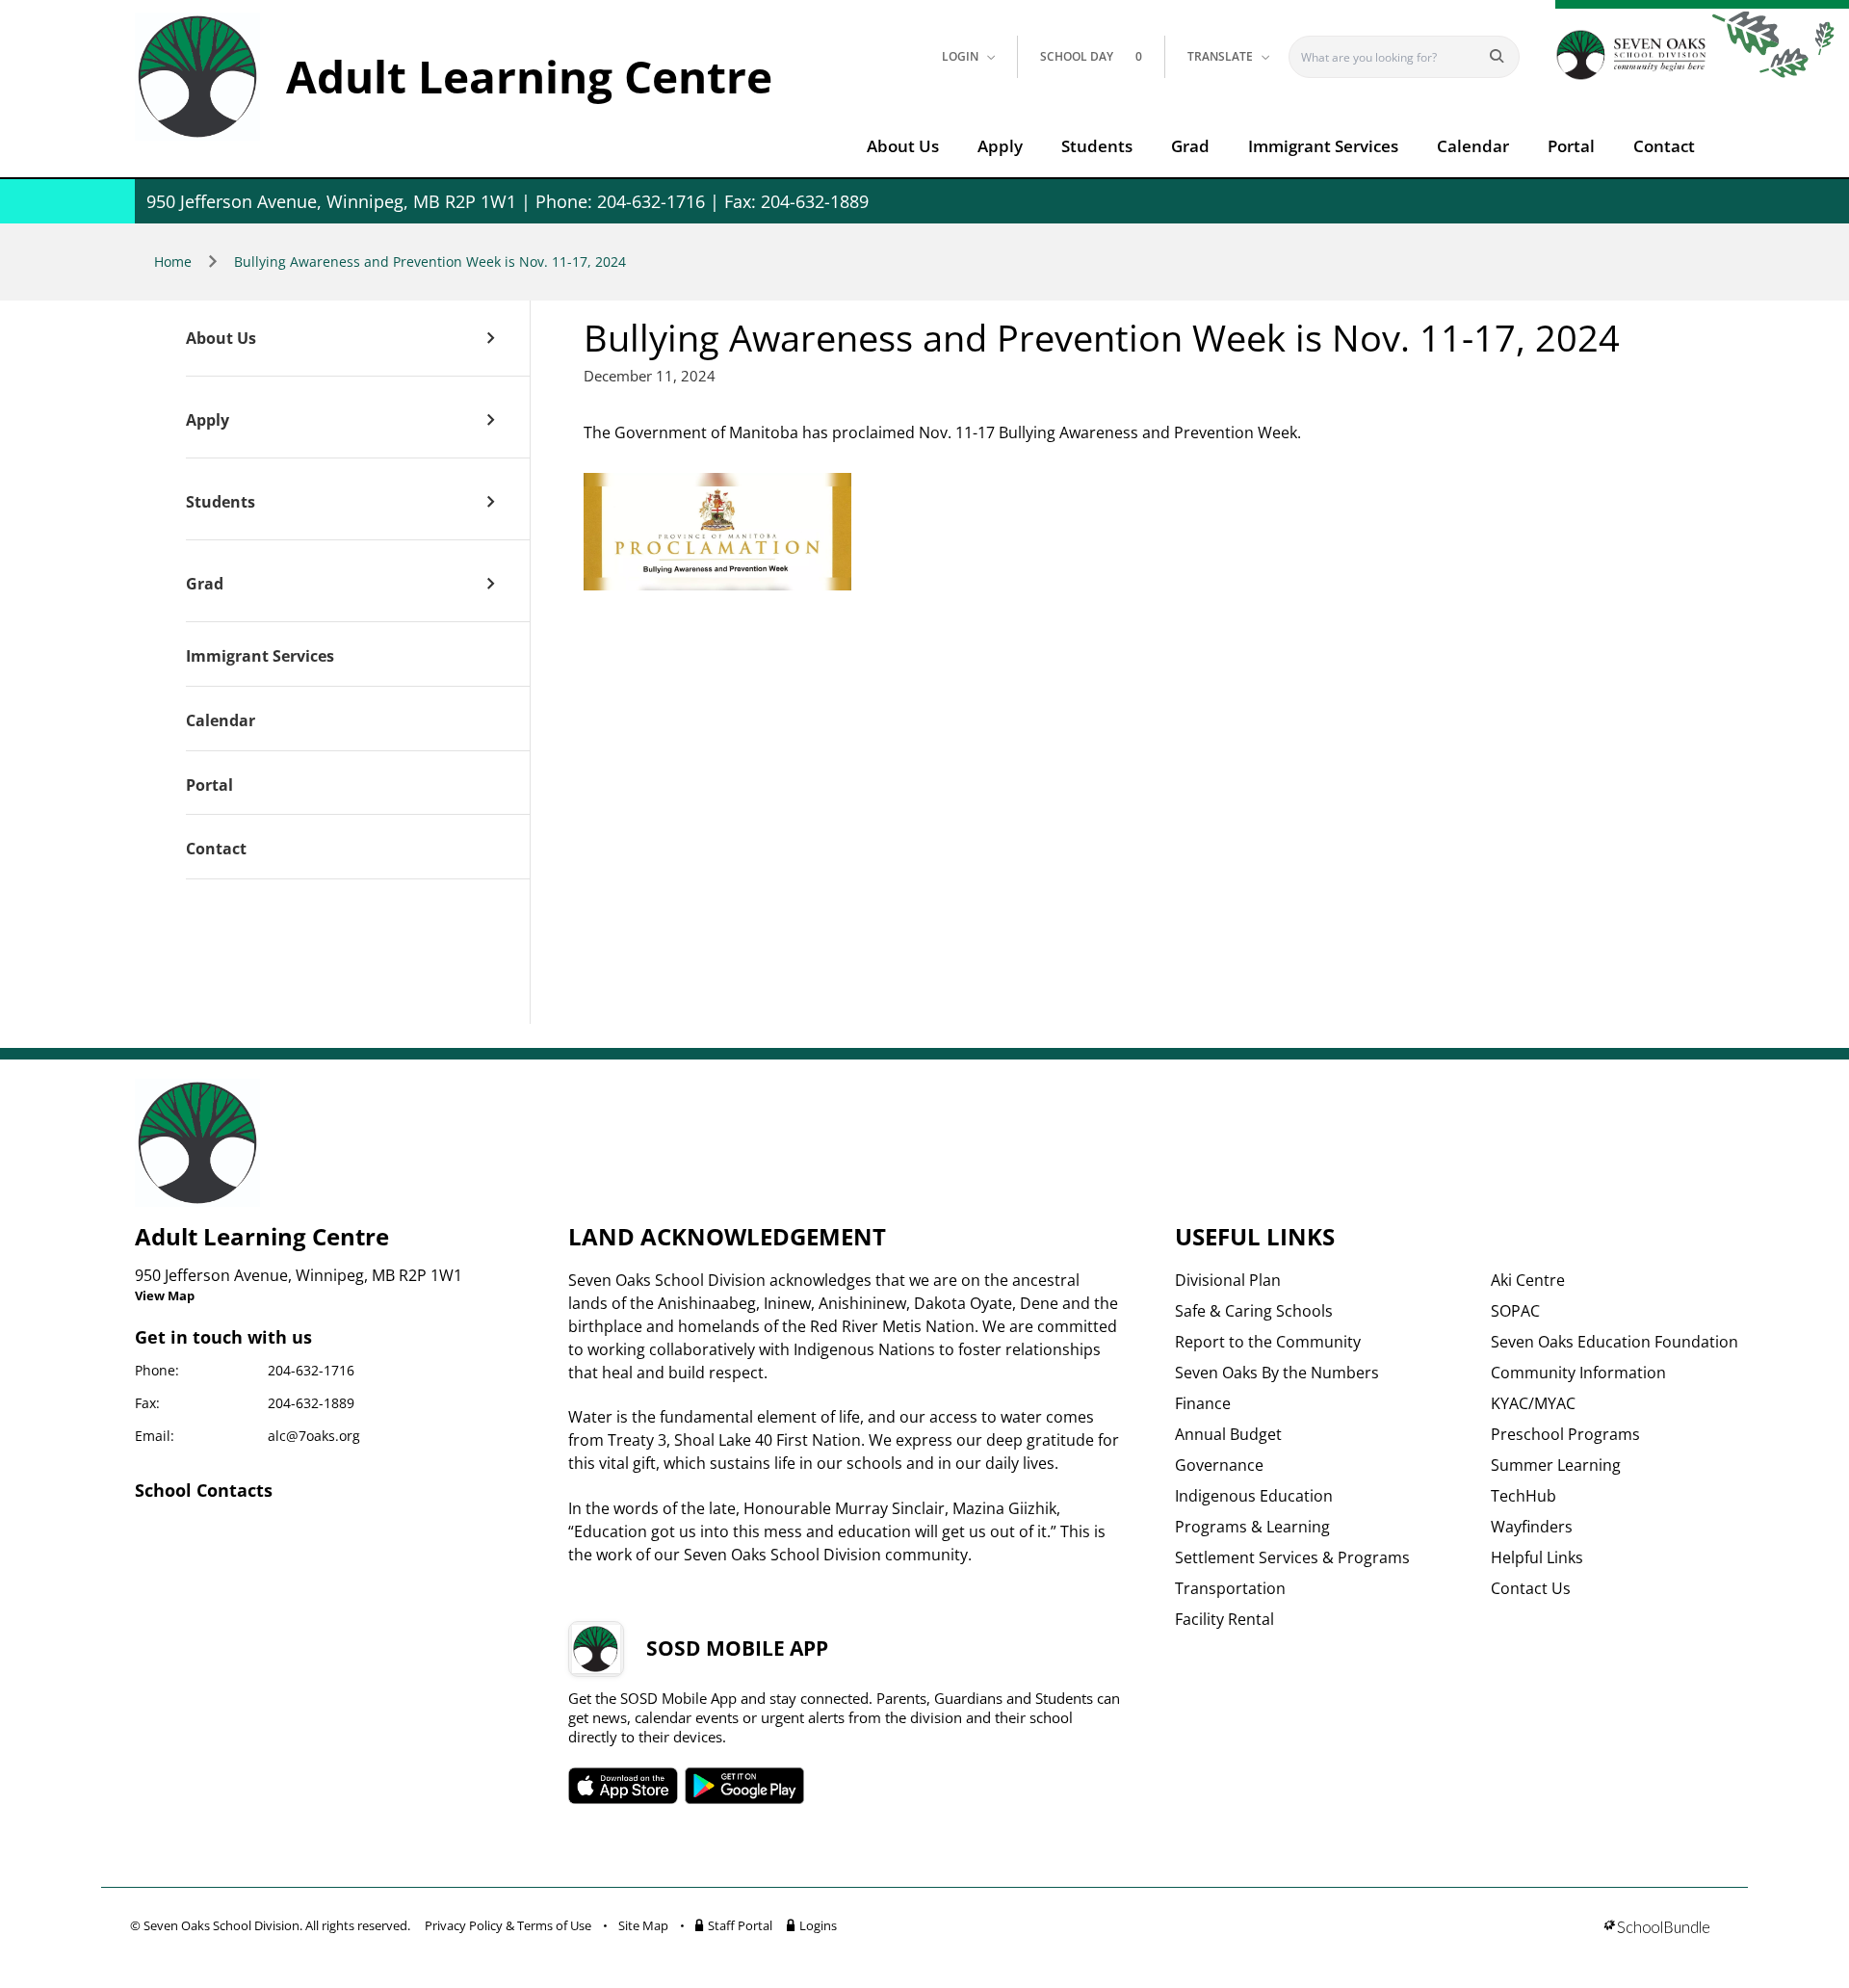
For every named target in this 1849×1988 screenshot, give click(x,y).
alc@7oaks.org (314, 1436)
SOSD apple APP (623, 1786)
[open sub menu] (491, 338)
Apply (1000, 146)
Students (1097, 146)
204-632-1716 (311, 1370)
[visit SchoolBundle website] (1657, 1929)
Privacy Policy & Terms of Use (508, 1925)
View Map (165, 1295)
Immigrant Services (1323, 146)
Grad (1190, 146)
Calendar (1473, 146)
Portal (1571, 146)
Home (173, 262)
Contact (1664, 146)
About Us (903, 146)
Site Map (643, 1925)
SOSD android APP (745, 1786)
